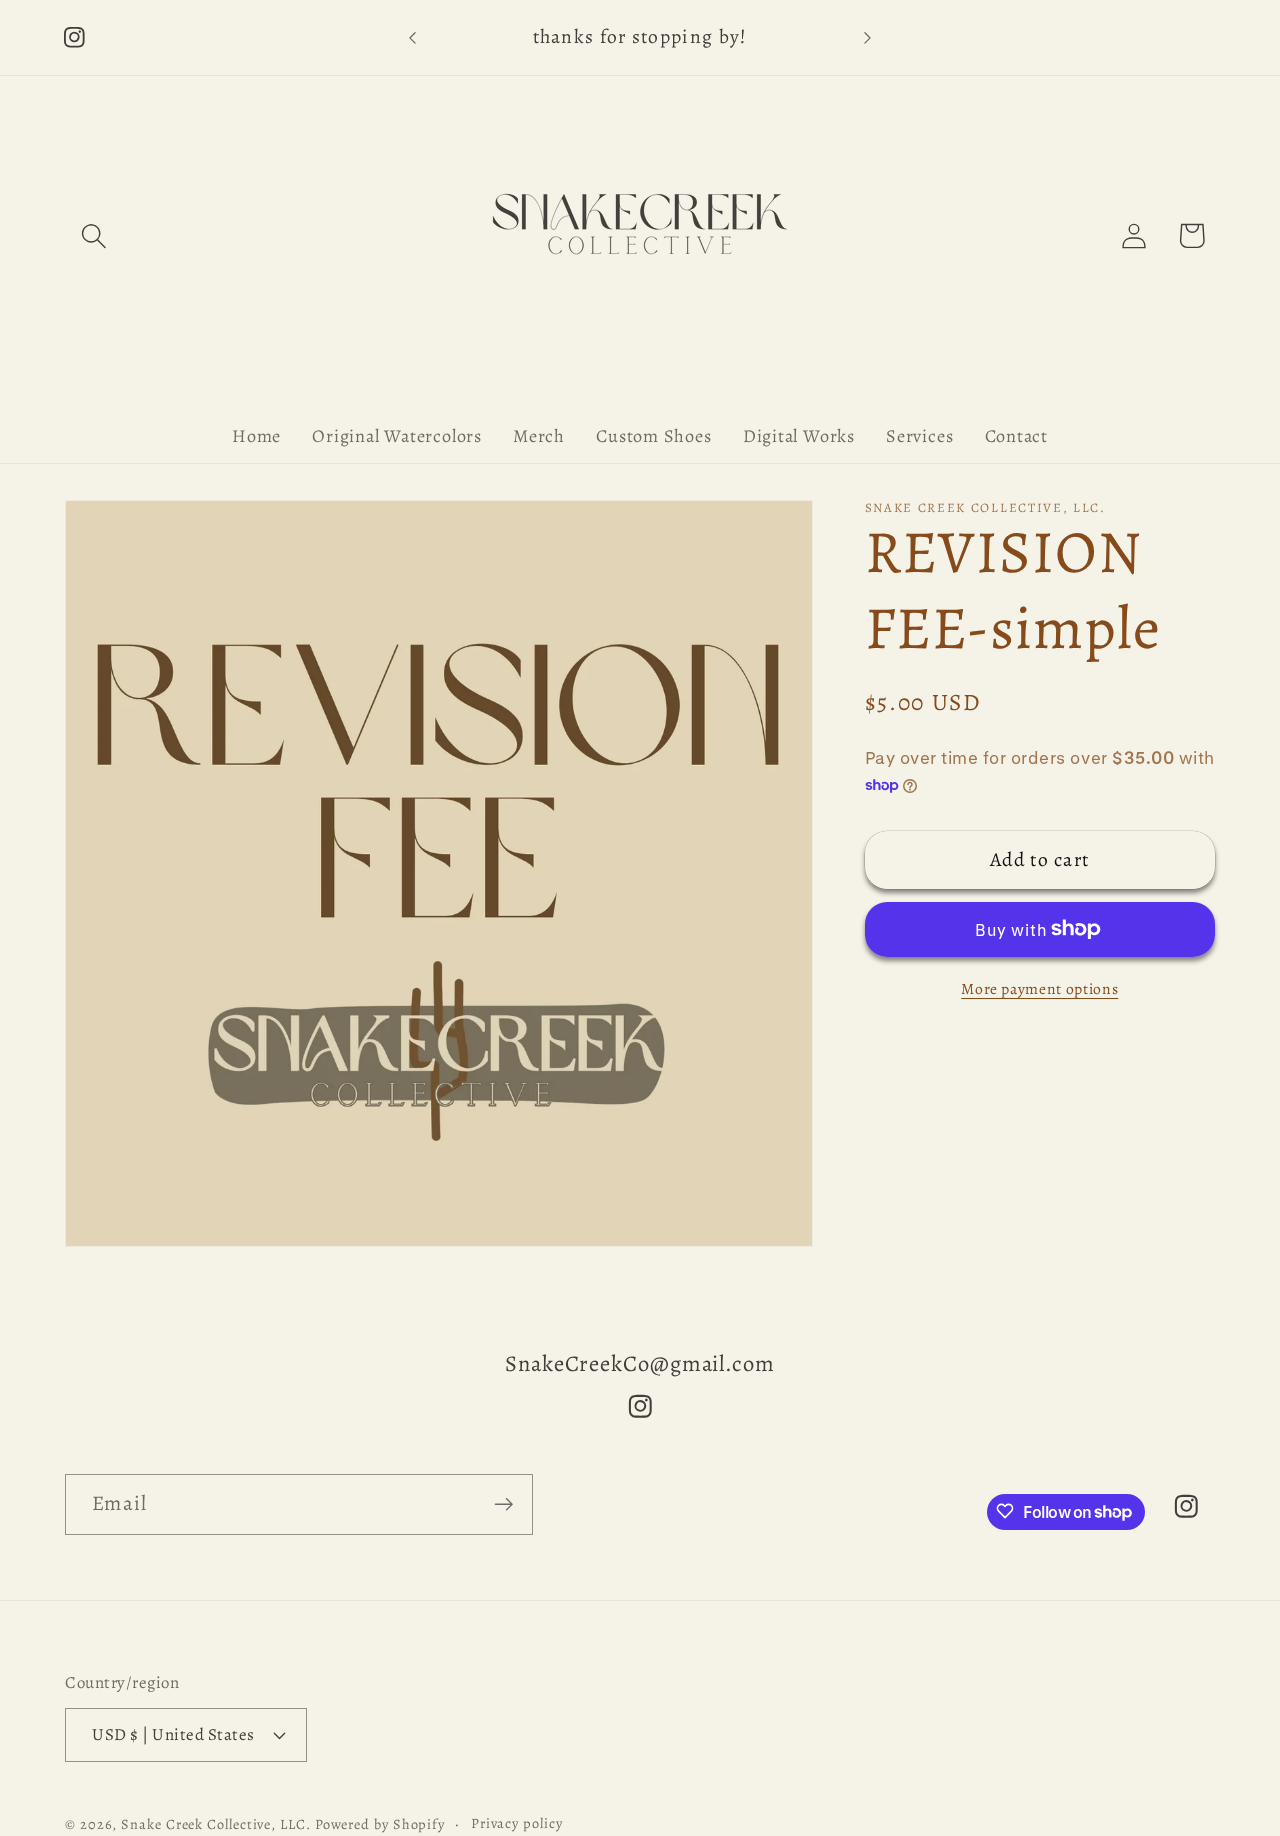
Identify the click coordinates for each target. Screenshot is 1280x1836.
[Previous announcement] (413, 37)
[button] (93, 235)
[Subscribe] (503, 1504)
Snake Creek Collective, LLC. (215, 1824)
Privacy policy (517, 1823)
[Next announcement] (868, 37)
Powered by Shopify (380, 1824)
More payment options (1039, 988)
